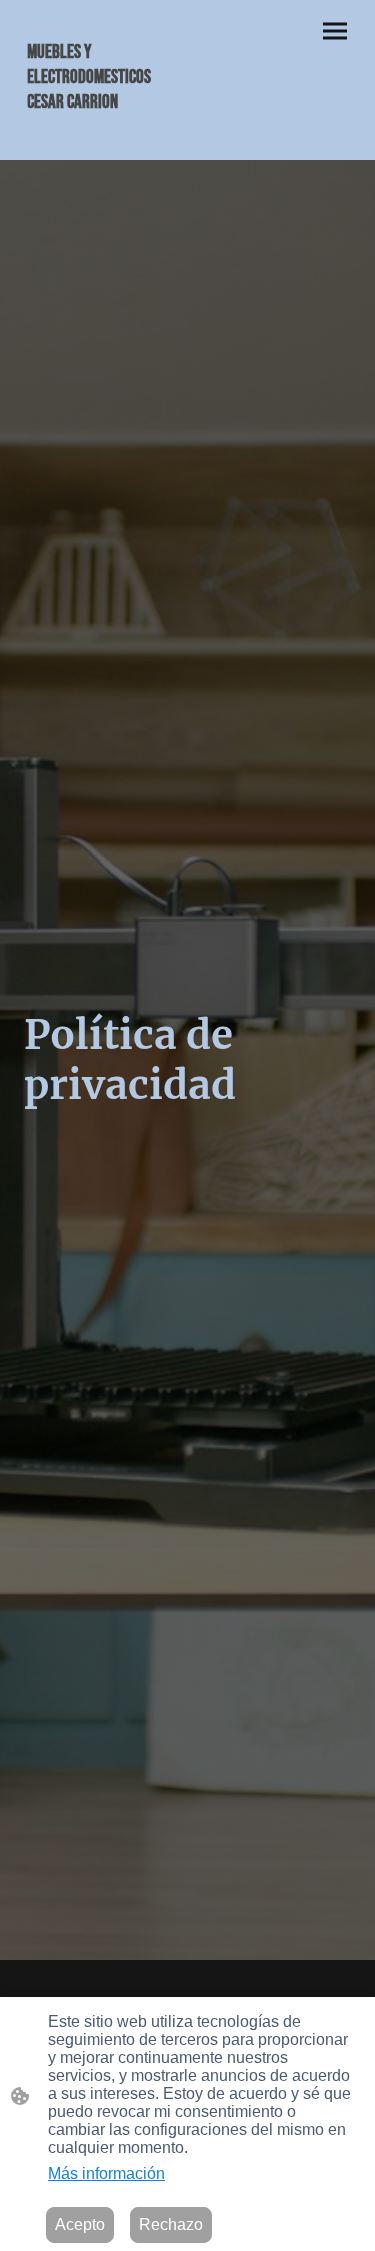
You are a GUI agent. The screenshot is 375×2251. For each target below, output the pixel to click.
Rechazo (171, 2224)
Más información (106, 2173)
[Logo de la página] (102, 135)
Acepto (80, 2224)
